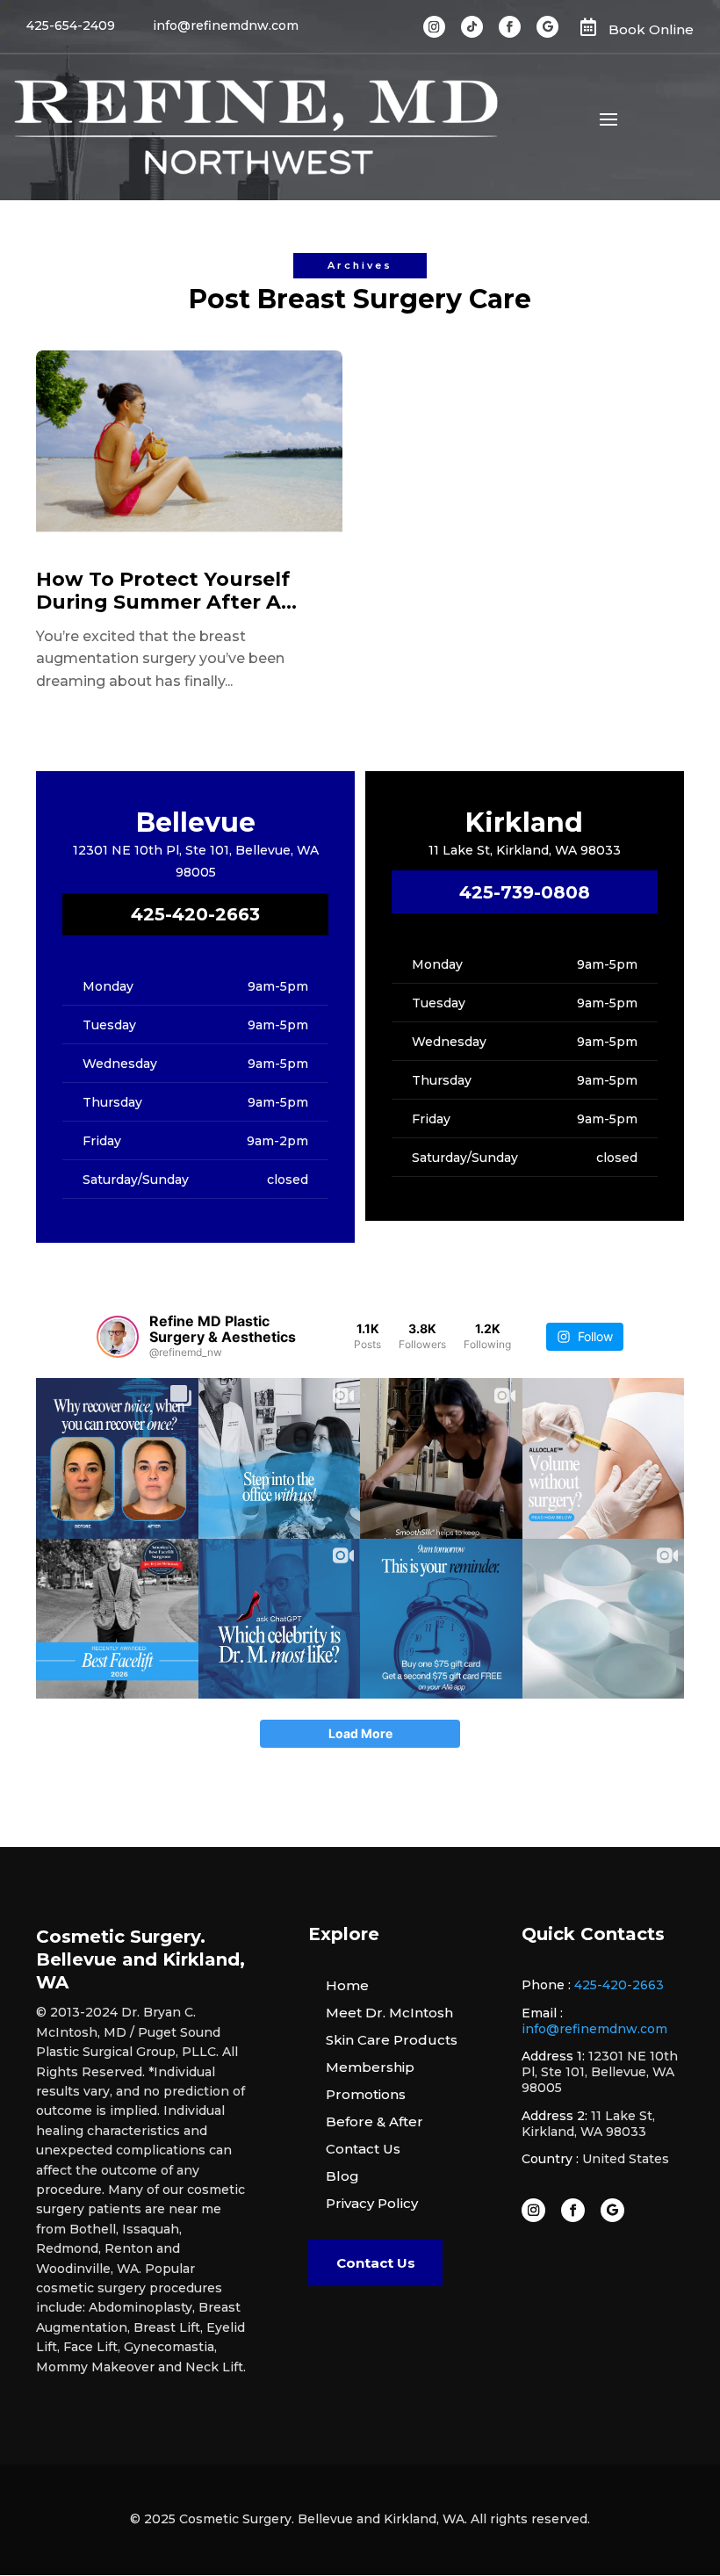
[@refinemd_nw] (118, 1337)
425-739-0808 (525, 892)
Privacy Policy (372, 2203)
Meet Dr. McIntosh (389, 2013)
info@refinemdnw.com (594, 2029)
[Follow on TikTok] (472, 27)
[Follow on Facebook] (510, 27)
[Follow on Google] (547, 27)
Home (347, 1985)
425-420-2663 (195, 914)
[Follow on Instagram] (434, 27)
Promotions (366, 2094)
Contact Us (363, 2149)
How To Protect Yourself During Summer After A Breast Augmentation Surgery (163, 592)
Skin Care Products (392, 2040)
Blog (342, 2176)
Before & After (374, 2121)
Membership (370, 2067)
